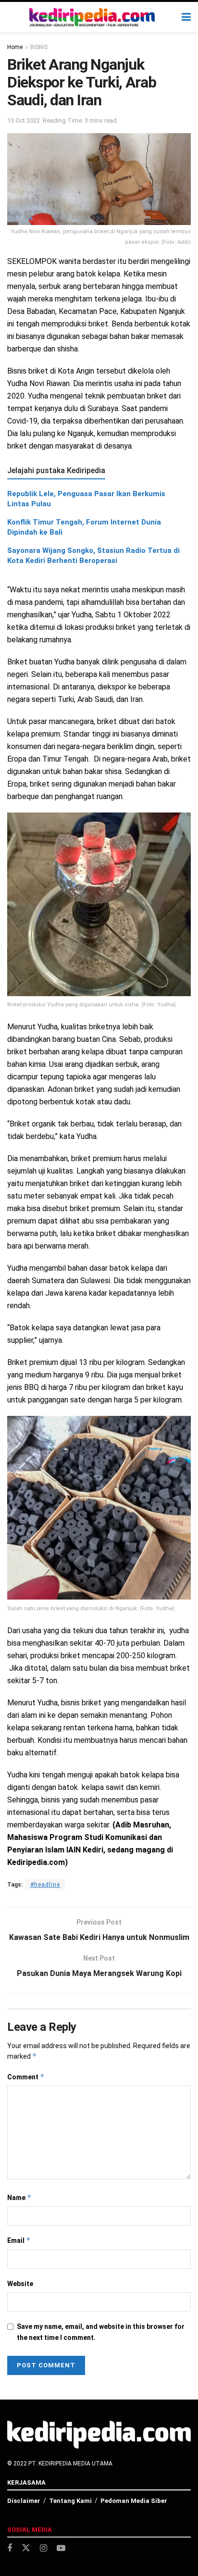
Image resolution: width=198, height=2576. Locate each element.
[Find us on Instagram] (43, 2548)
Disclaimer (24, 2501)
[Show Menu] (186, 17)
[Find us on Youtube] (61, 2548)
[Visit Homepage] (92, 17)
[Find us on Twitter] (26, 2548)
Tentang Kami (70, 2501)
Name (19, 2197)
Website (20, 2284)
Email (19, 2240)
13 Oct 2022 (24, 120)
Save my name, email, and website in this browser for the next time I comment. (101, 2332)
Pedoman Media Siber (134, 2501)
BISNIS (39, 47)
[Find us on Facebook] (10, 2548)
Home (15, 47)
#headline (45, 1885)
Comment (26, 2077)
